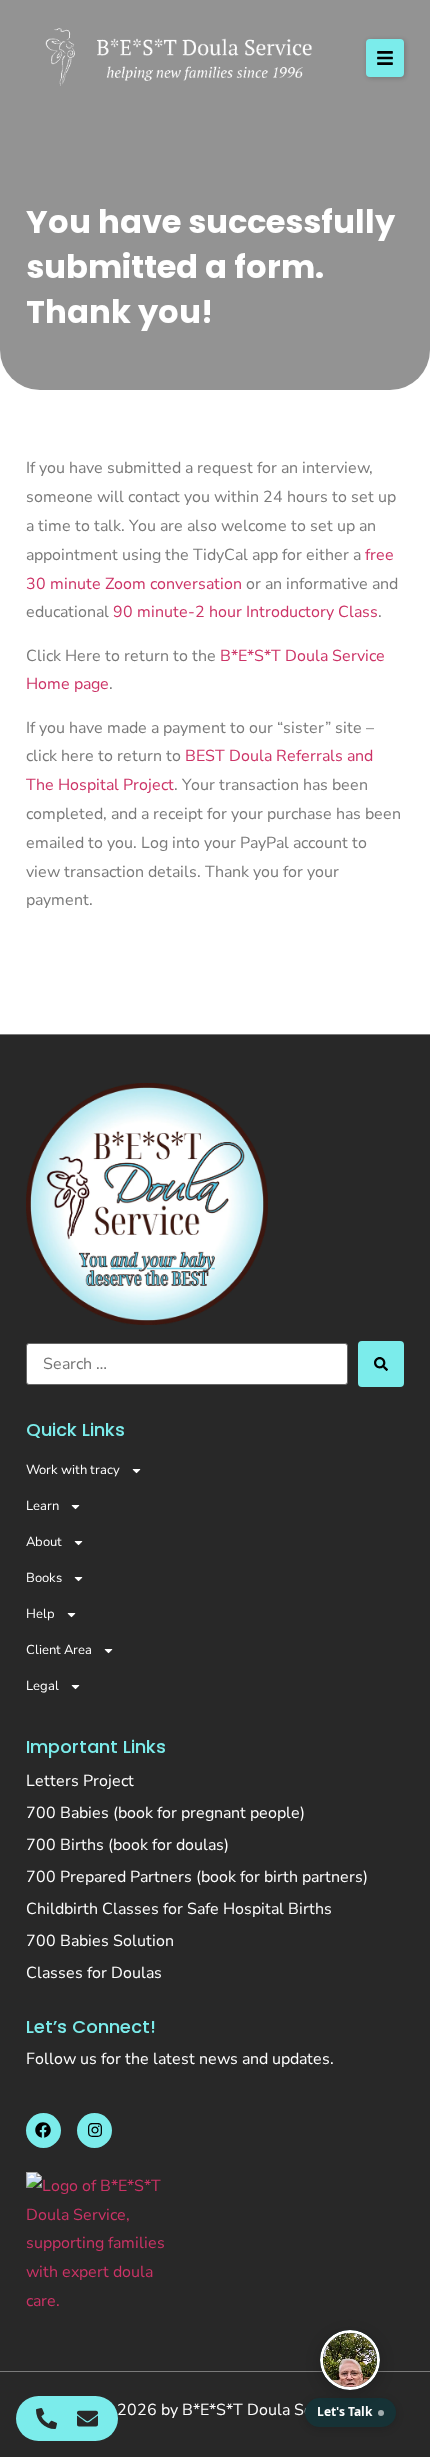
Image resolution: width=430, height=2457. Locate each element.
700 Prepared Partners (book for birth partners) (197, 1877)
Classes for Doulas (94, 1973)
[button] (385, 58)
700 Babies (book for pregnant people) (165, 1813)
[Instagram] (94, 2130)
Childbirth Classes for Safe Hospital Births (179, 1909)
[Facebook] (43, 2130)
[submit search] (381, 1364)
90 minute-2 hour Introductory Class (245, 612)
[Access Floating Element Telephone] (46, 2418)
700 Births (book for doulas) (127, 1845)
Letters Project (80, 1781)
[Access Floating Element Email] (87, 2418)
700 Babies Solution (100, 1941)
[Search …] (187, 1364)
